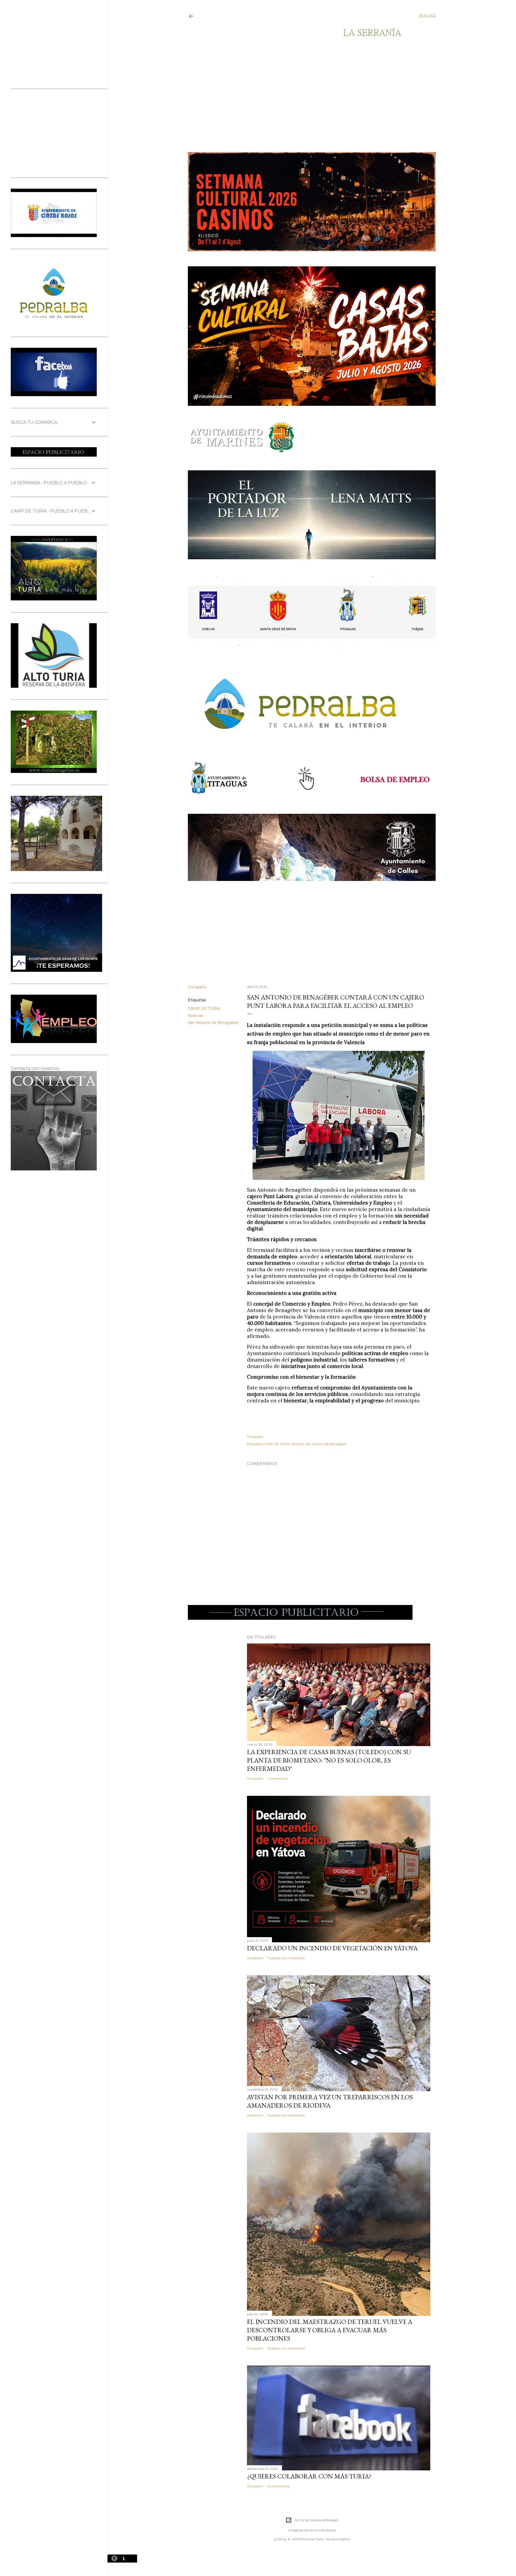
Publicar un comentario (286, 1958)
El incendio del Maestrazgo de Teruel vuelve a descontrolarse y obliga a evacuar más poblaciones (330, 2330)
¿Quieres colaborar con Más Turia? (309, 2476)
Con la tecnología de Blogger (316, 2520)
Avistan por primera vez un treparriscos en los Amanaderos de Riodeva (330, 2101)
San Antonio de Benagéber (213, 1023)
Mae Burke (327, 2530)
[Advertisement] (307, 95)
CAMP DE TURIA (204, 1009)
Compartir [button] (197, 987)
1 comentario (278, 1778)
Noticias (195, 1016)
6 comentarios (279, 2486)
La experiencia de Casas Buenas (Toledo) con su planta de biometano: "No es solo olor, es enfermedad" (329, 1760)
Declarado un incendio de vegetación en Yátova (332, 1948)
